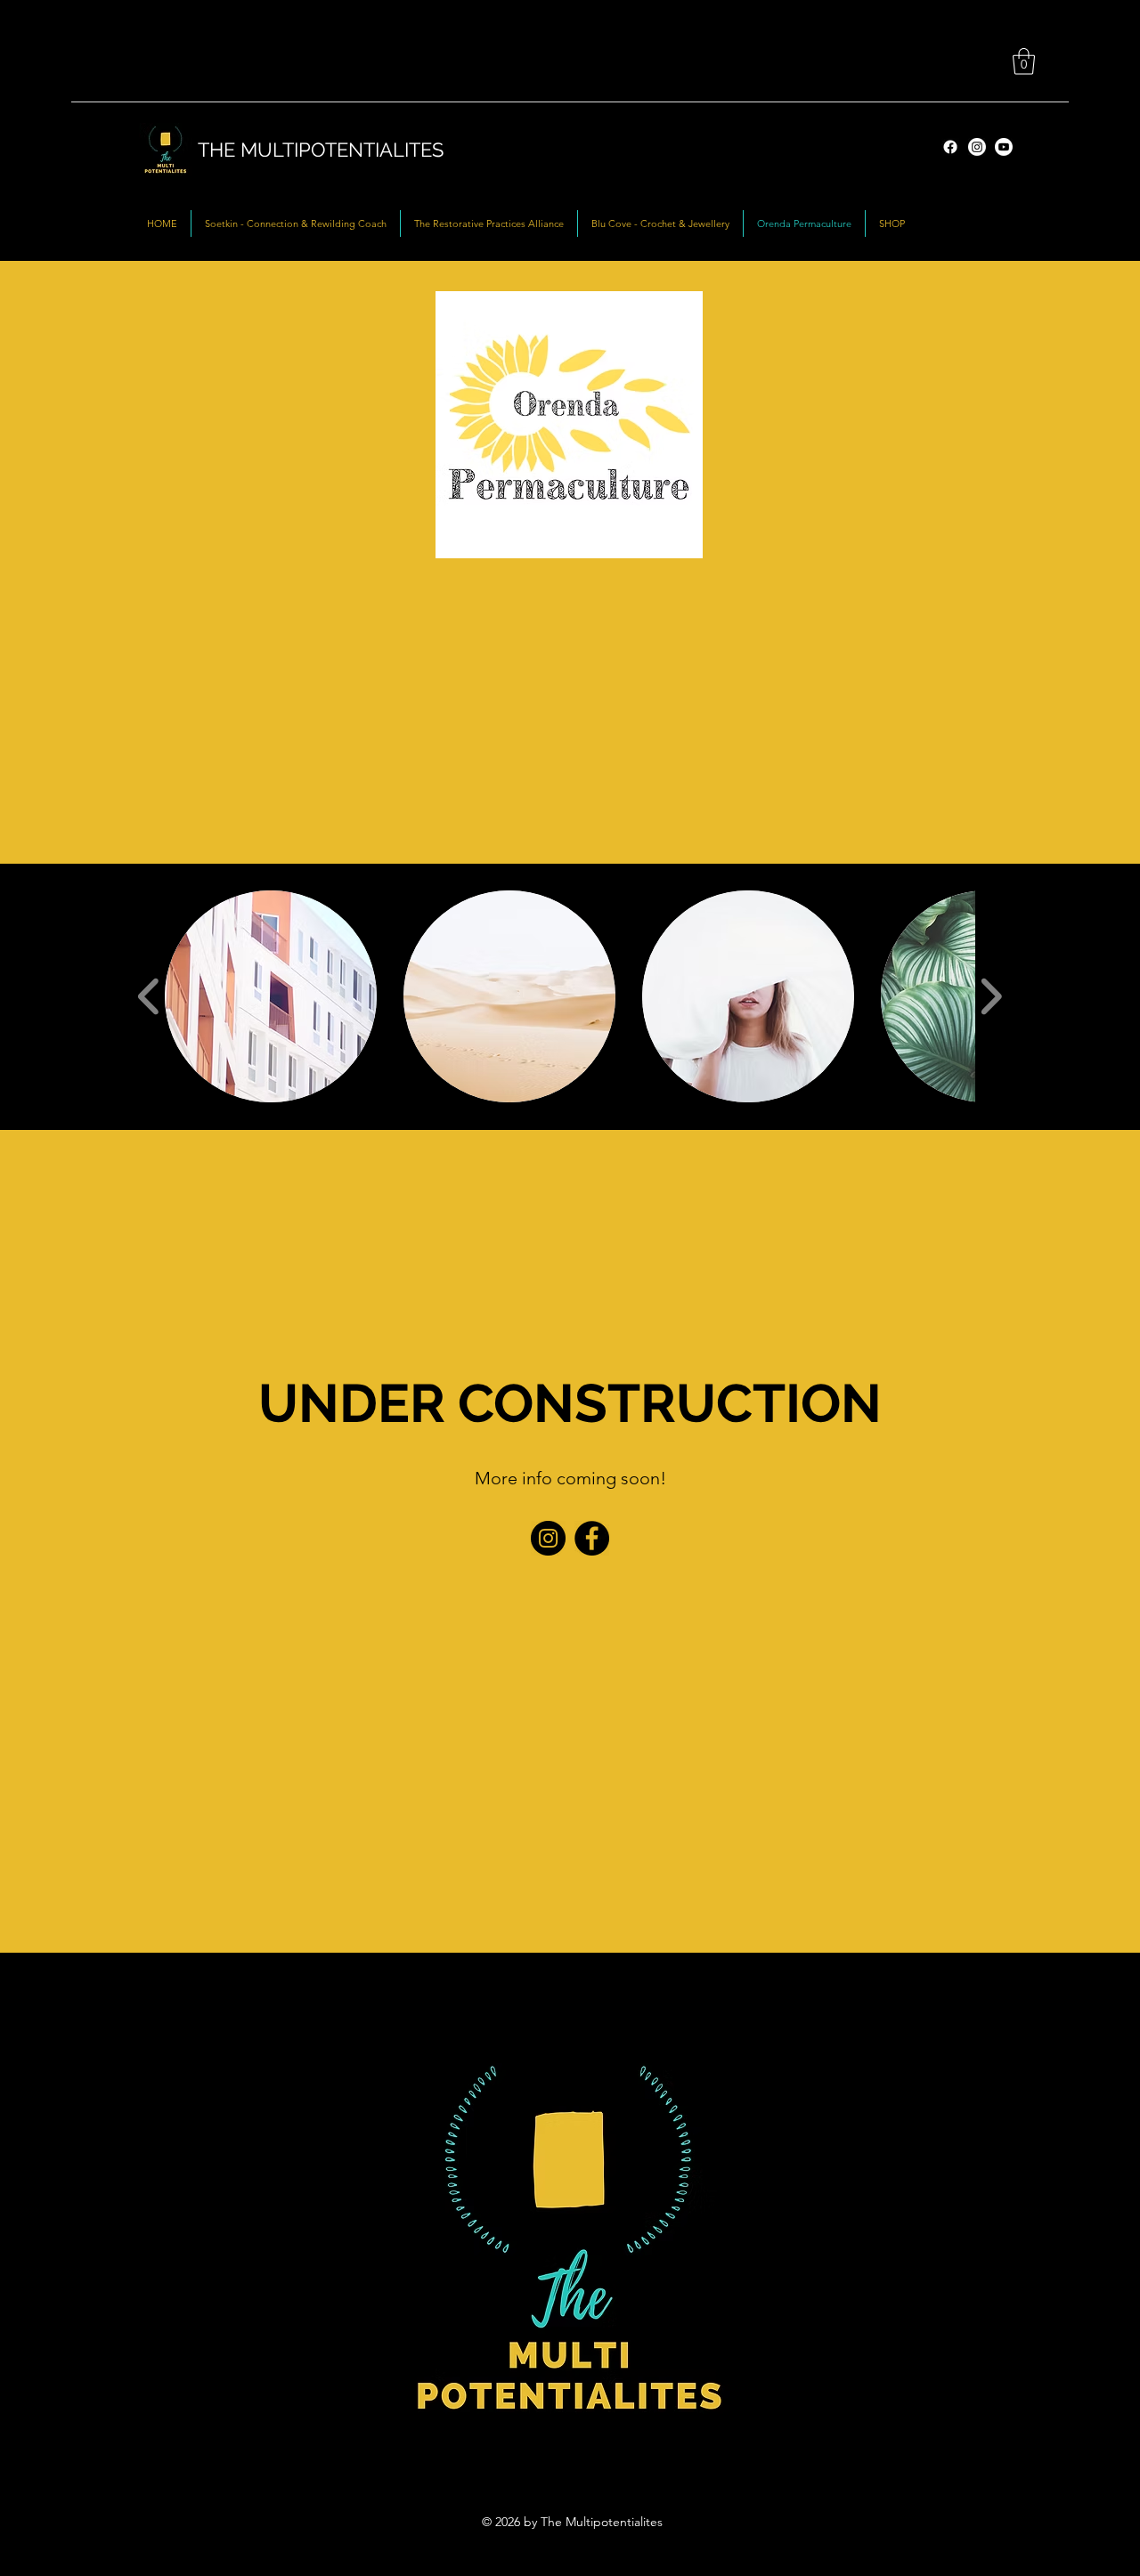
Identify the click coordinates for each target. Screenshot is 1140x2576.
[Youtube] (1004, 147)
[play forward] (991, 996)
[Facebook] (592, 1538)
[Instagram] (977, 147)
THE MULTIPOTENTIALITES (321, 150)
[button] (1024, 61)
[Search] (939, 132)
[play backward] (149, 996)
